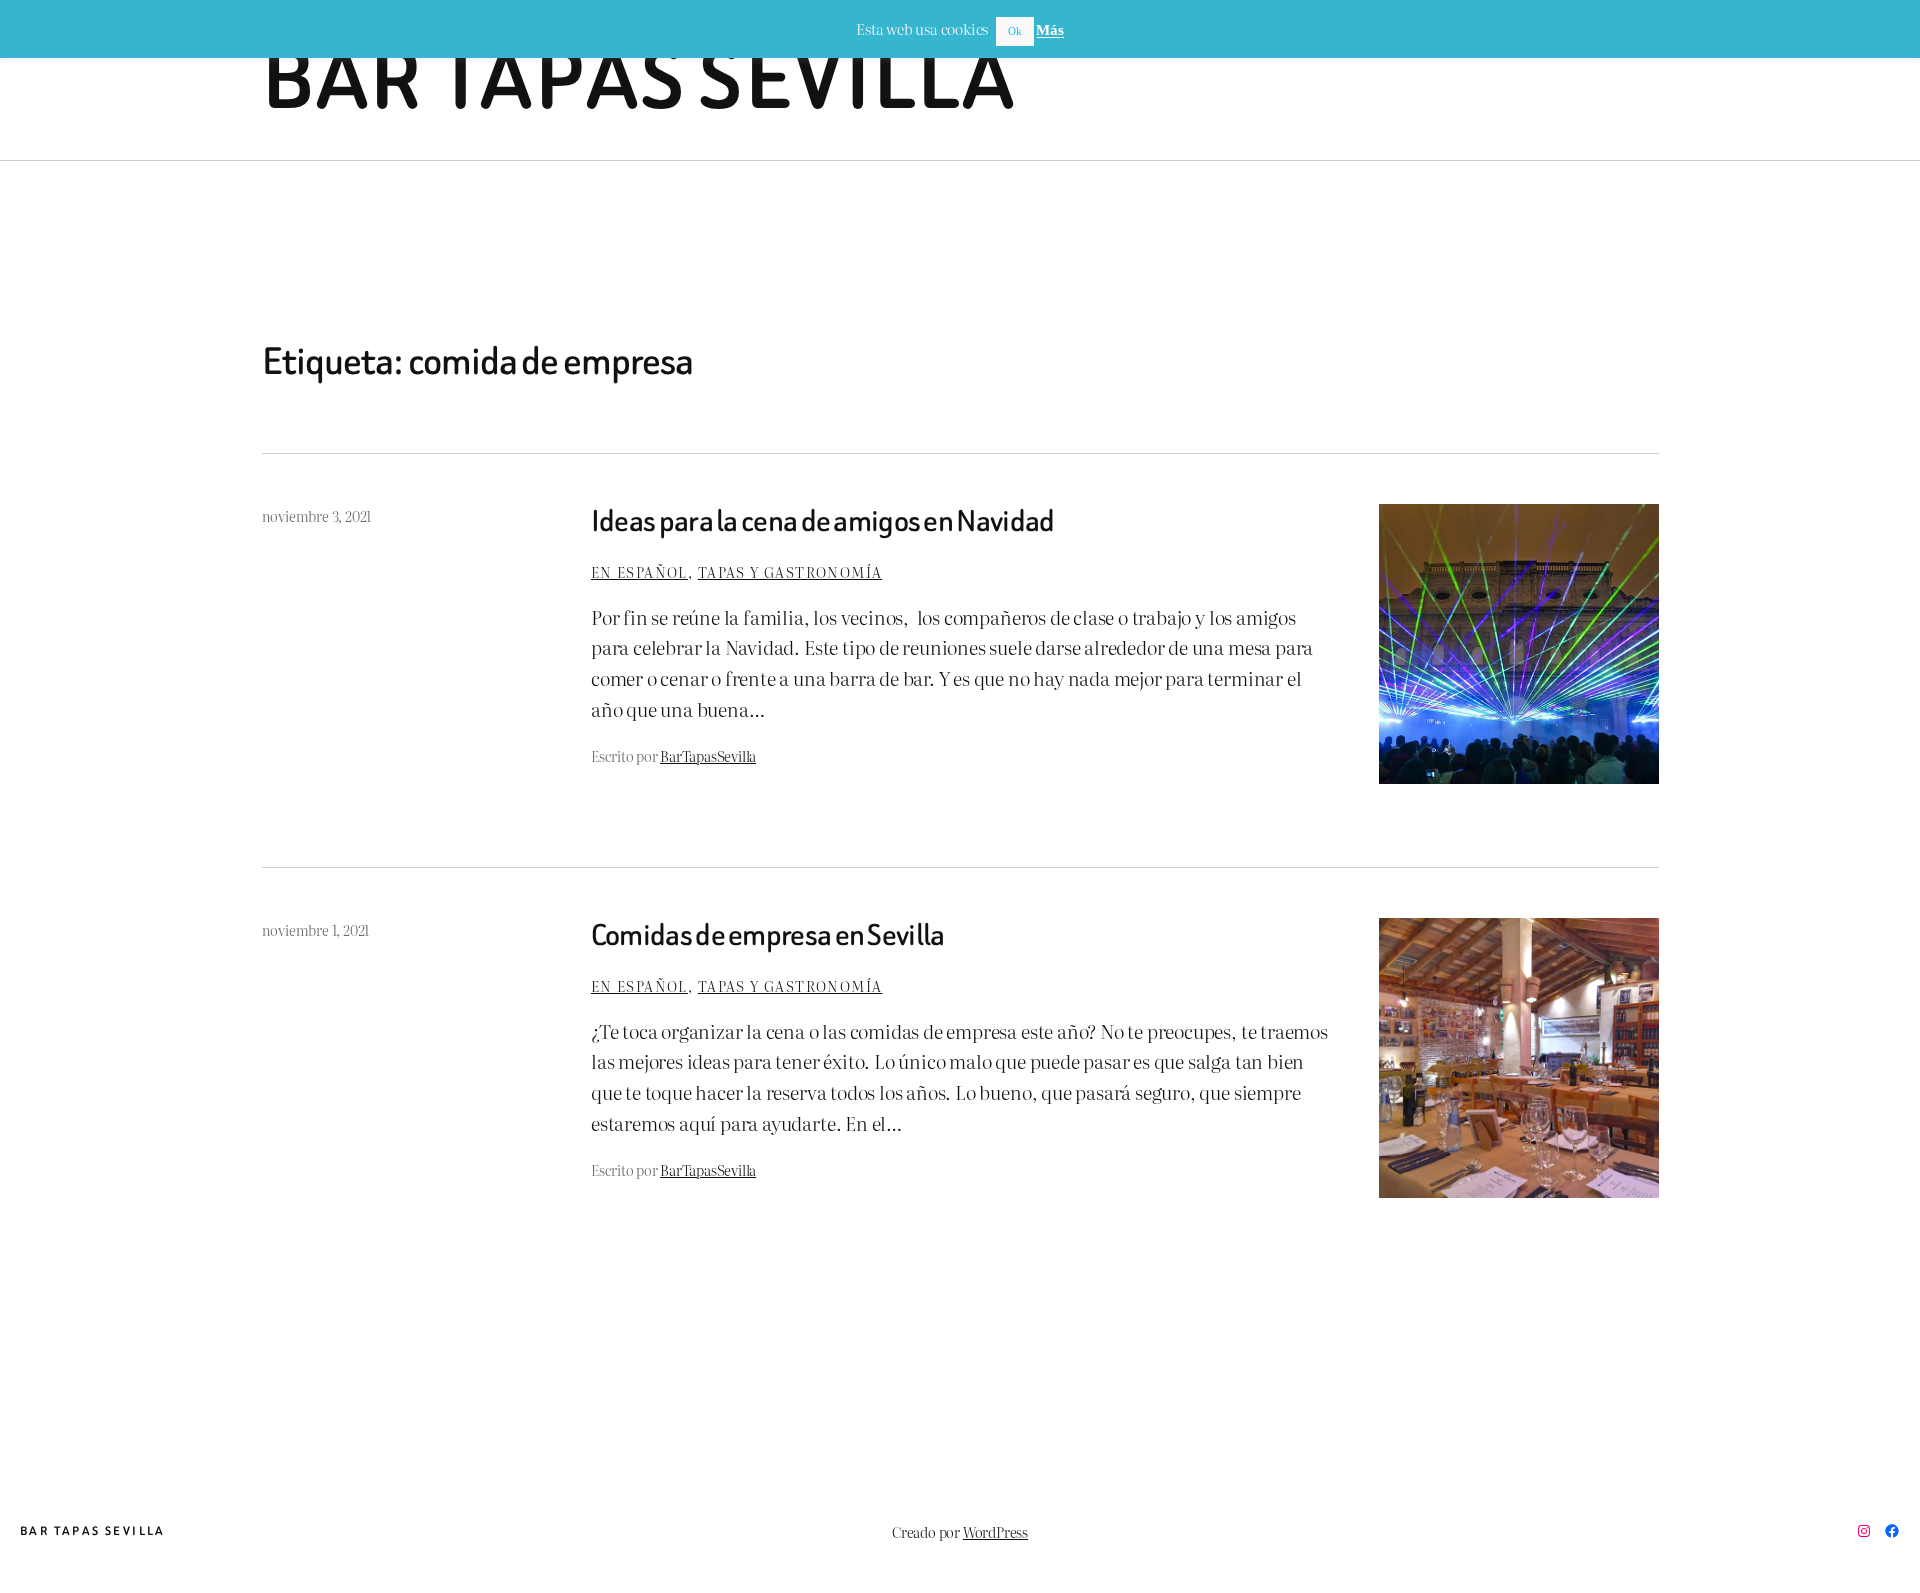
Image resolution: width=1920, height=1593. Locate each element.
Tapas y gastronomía (790, 571)
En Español (639, 571)
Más (1049, 30)
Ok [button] (1015, 31)
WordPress (995, 1531)
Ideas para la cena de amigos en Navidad (823, 522)
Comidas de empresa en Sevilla (768, 936)
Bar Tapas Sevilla (639, 80)
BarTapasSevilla (708, 755)
